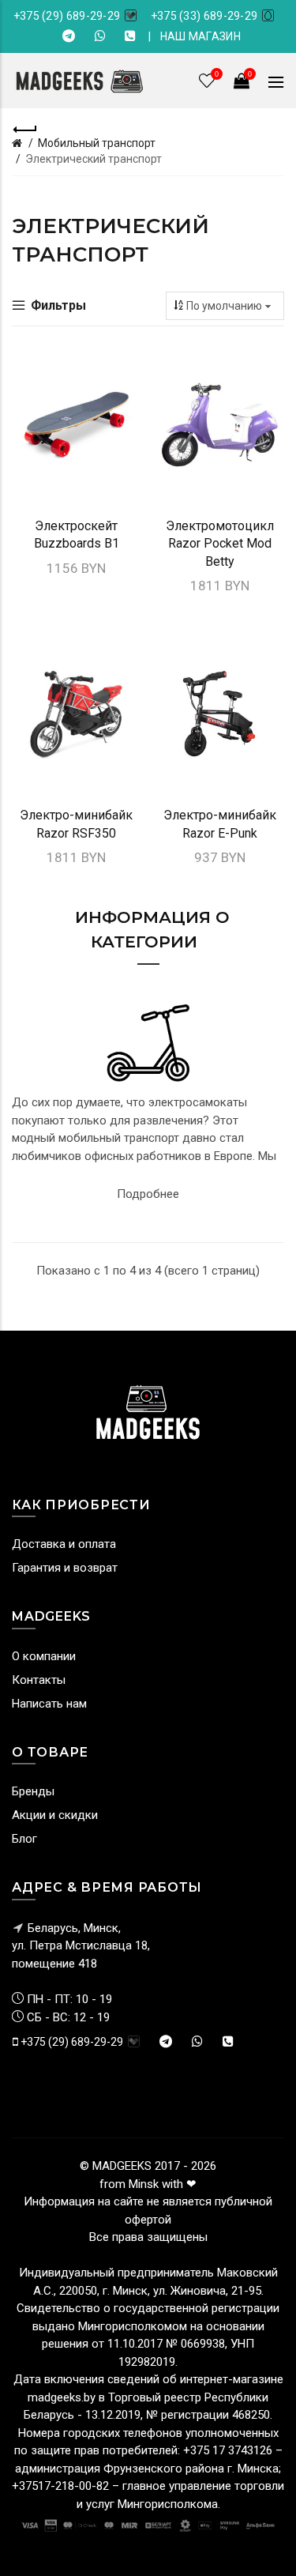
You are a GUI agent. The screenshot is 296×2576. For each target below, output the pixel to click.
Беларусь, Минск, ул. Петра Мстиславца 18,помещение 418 (81, 1946)
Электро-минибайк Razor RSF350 (76, 824)
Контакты (39, 1680)
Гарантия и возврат (65, 1568)
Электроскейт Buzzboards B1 (77, 535)
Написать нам (49, 1704)
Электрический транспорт (94, 159)
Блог (24, 1839)
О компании (44, 1656)
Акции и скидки (55, 1815)
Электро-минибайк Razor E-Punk (220, 824)
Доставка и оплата (64, 1544)
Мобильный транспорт (97, 143)
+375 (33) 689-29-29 (204, 16)
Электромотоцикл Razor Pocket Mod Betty (220, 544)
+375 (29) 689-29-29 (67, 16)
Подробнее (148, 1194)
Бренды (33, 1791)
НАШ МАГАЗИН (200, 36)
